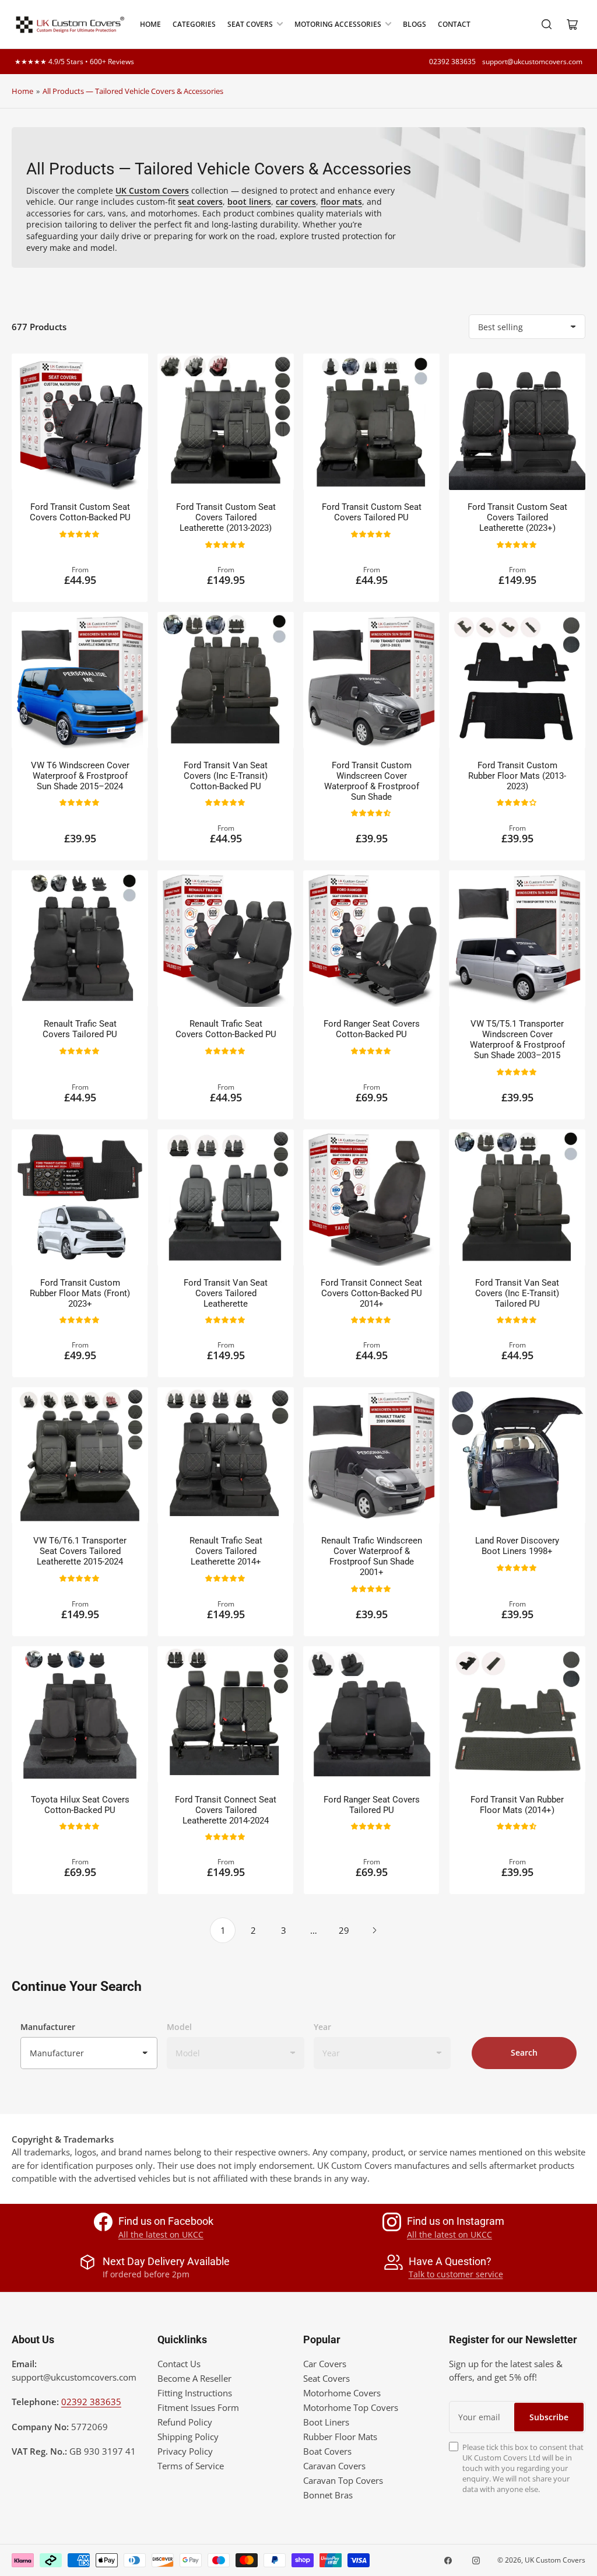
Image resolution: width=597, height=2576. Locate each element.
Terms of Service (191, 2466)
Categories (194, 24)
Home (150, 24)
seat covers (200, 202)
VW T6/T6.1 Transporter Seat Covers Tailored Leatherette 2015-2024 (80, 1551)
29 (344, 1930)
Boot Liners (326, 2422)
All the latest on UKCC (161, 2234)
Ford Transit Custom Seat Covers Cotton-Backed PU (80, 512)
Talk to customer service (456, 2274)
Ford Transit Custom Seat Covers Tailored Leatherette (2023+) (517, 517)
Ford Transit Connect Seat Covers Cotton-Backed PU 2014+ (371, 1293)
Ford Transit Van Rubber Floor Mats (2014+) (517, 1805)
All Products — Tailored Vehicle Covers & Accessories (133, 91)
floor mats (341, 202)
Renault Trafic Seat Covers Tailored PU (80, 1029)
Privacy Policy (185, 2451)
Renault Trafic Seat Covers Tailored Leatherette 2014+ (226, 1551)
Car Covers (325, 2364)
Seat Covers (250, 24)
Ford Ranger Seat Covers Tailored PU (372, 1805)
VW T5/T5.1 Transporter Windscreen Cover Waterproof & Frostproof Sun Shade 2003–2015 (517, 1039)
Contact (454, 24)
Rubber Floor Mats (340, 2437)
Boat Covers (327, 2451)
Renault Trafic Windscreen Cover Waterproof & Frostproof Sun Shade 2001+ (372, 1556)
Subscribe (549, 2417)
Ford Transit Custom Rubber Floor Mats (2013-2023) (517, 776)
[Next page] (374, 1930)
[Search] (547, 24)
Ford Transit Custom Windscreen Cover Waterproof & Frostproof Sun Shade (372, 781)
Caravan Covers (334, 2466)
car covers (296, 202)
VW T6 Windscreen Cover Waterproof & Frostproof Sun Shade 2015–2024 (80, 776)
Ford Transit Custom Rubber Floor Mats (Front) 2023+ (80, 1293)
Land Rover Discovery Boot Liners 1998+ (517, 1546)
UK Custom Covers (555, 2560)
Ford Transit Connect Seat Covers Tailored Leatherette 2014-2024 (226, 1810)
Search (524, 2052)
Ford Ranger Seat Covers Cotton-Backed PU (372, 1029)
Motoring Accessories (338, 24)
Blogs (415, 24)
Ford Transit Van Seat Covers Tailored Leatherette (226, 1293)
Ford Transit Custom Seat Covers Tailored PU (372, 512)
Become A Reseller (194, 2378)
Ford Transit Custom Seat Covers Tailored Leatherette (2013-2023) (226, 517)
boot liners (249, 202)
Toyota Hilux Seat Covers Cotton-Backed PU (80, 1805)
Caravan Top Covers (343, 2480)
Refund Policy (185, 2422)
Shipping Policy (188, 2437)
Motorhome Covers (342, 2393)
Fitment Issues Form (198, 2407)
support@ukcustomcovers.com (532, 62)
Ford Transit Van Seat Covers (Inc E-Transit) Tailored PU (517, 1293)
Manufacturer (48, 2027)
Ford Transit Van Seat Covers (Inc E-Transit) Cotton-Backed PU (226, 776)
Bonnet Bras (328, 2495)
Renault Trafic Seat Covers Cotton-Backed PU (226, 1029)
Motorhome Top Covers (351, 2407)
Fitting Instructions (195, 2393)
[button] (80, 533)
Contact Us (179, 2364)
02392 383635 (452, 62)
